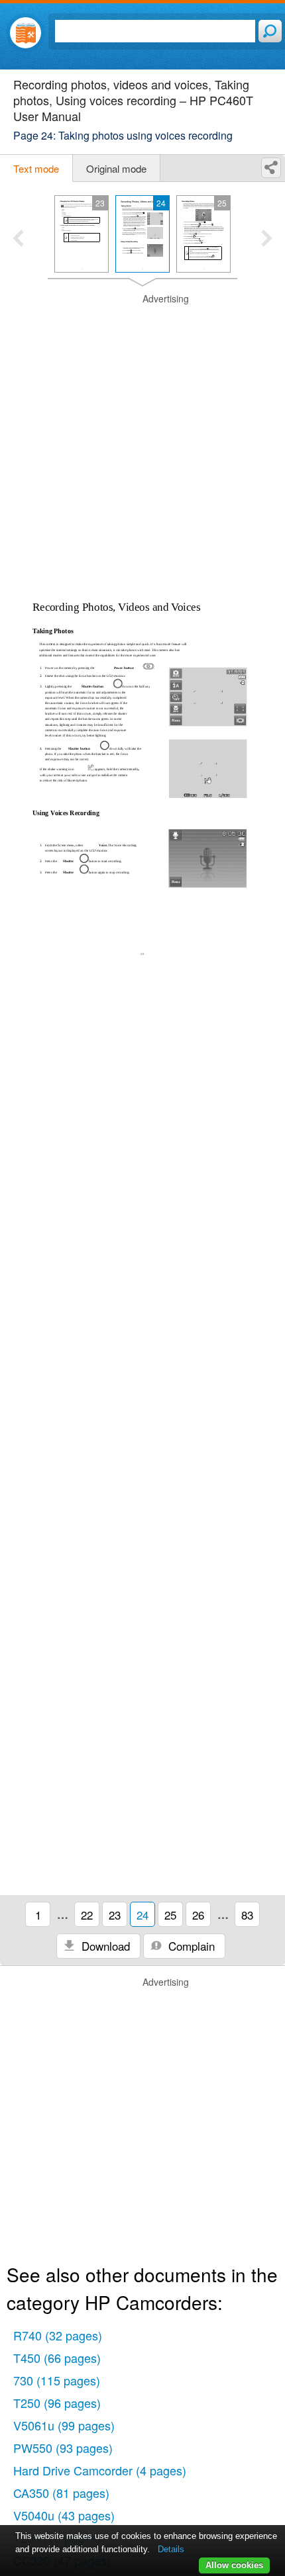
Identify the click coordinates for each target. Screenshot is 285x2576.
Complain (190, 1946)
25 (170, 1915)
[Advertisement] (142, 435)
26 (198, 1915)
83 (247, 1915)
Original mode (116, 168)
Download (104, 1946)
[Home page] (26, 33)
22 (87, 1915)
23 (115, 1915)
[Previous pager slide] (18, 240)
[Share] (271, 168)
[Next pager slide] (267, 240)
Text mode (36, 168)
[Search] (270, 31)
